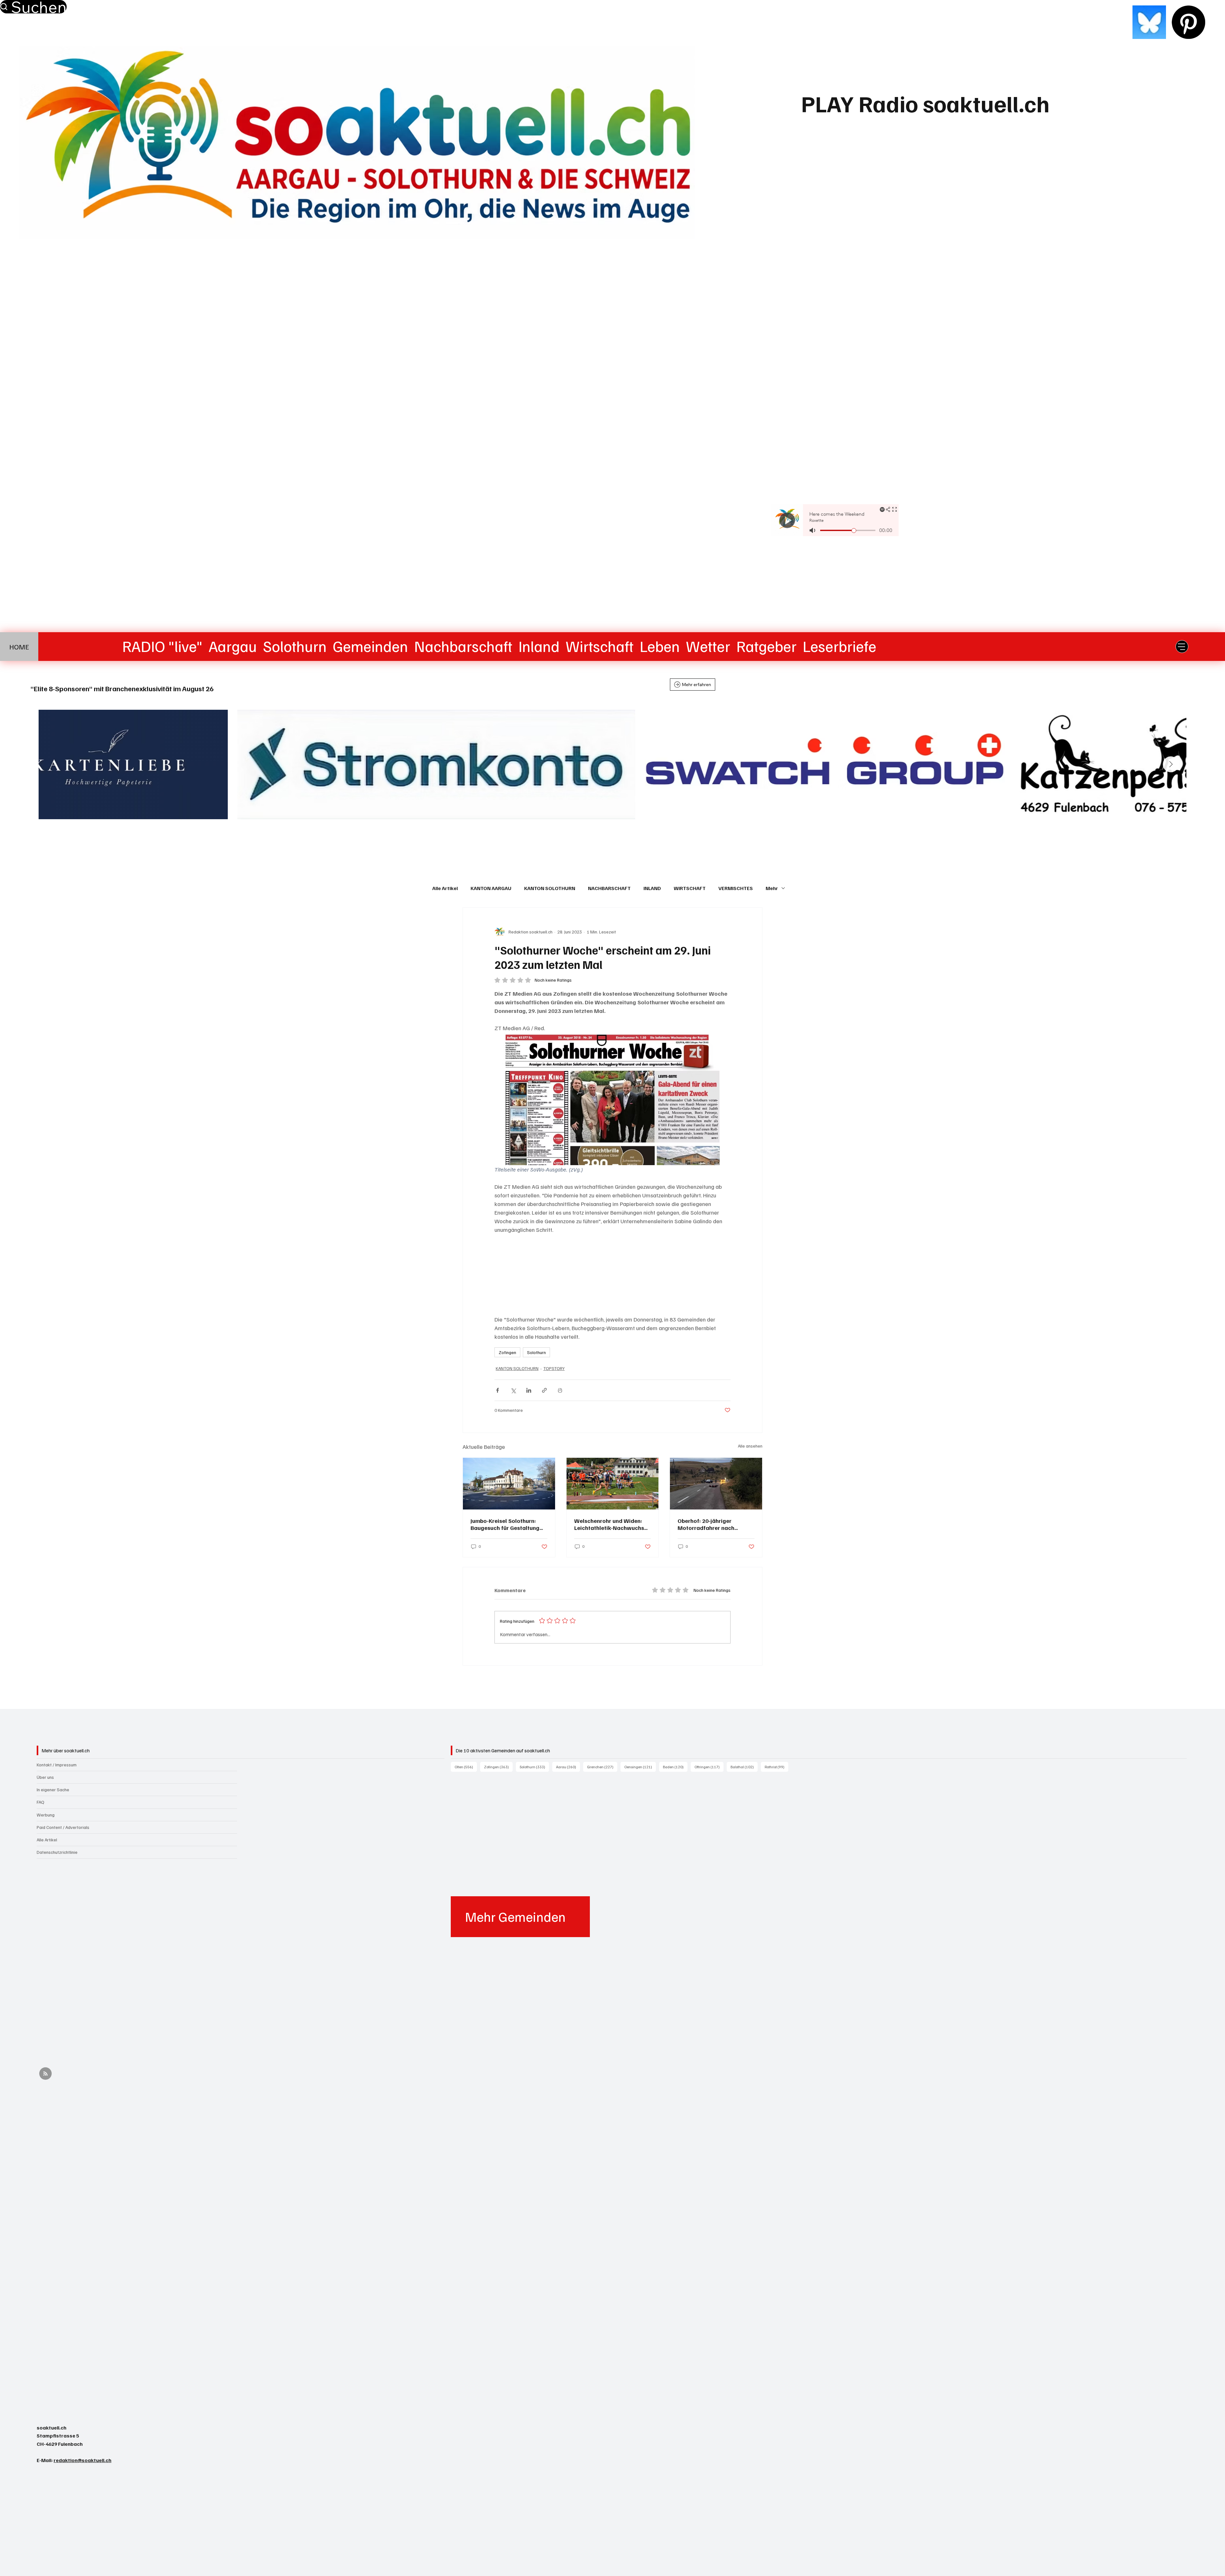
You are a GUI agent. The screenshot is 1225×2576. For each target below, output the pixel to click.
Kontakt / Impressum (57, 1765)
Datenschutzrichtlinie (57, 1852)
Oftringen (709, 1767)
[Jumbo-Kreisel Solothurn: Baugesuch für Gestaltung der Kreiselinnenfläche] (509, 1484)
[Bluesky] (1149, 22)
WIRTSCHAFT (690, 888)
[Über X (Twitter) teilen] (513, 1390)
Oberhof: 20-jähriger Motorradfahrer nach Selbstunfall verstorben (709, 1524)
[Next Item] (1171, 764)
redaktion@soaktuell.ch (82, 2460)
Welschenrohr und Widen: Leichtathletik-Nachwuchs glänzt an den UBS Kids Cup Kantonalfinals (610, 1524)
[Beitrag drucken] (560, 1390)
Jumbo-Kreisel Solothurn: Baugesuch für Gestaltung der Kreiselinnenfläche (505, 1524)
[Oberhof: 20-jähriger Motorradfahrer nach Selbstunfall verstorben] (716, 1484)
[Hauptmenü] (1182, 647)
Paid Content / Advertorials (63, 1827)
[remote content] (612, 1275)
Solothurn (536, 1352)
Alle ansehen (750, 1446)
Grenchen (602, 1767)
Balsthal (744, 1767)
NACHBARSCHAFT (609, 888)
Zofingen (507, 1352)
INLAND (652, 888)
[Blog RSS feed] (45, 2074)
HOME (19, 647)
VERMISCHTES (736, 888)
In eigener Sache (53, 1790)
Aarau (568, 1767)
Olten (466, 1767)
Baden (675, 1767)
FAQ (41, 1802)
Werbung (46, 1815)
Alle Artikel (445, 888)
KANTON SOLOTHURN (550, 888)
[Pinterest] (1188, 22)
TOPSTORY (554, 1368)
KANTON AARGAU (491, 888)
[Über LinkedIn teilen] (529, 1390)
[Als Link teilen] (544, 1390)
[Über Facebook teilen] (497, 1390)
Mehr (772, 888)
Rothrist (776, 1767)
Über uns (45, 1777)
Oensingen (640, 1767)
